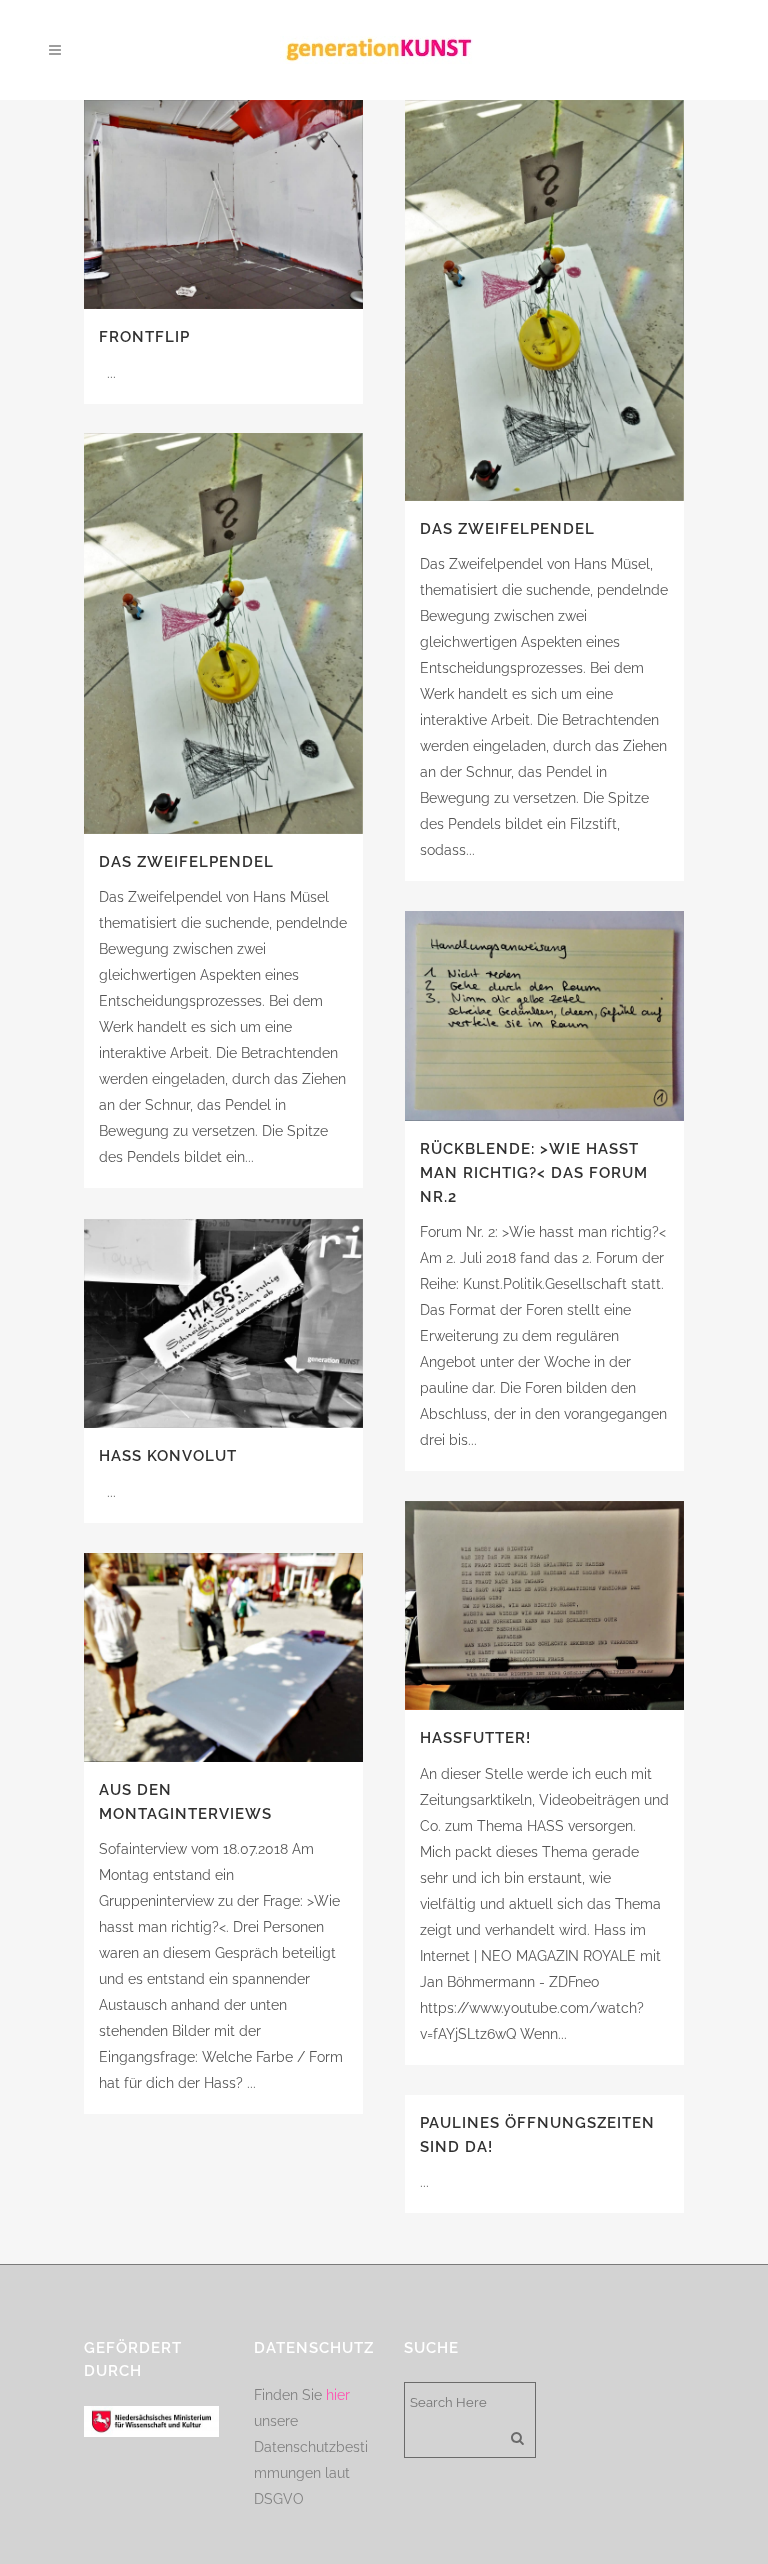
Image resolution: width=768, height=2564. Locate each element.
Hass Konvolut (168, 1456)
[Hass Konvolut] (223, 1323)
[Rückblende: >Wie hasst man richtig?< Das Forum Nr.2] (544, 1016)
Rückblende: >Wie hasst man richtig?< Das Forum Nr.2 (534, 1172)
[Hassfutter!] (544, 1605)
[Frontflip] (223, 204)
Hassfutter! (475, 1738)
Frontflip (144, 337)
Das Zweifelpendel (507, 529)
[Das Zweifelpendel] (544, 300)
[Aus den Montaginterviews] (223, 1657)
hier (338, 2395)
